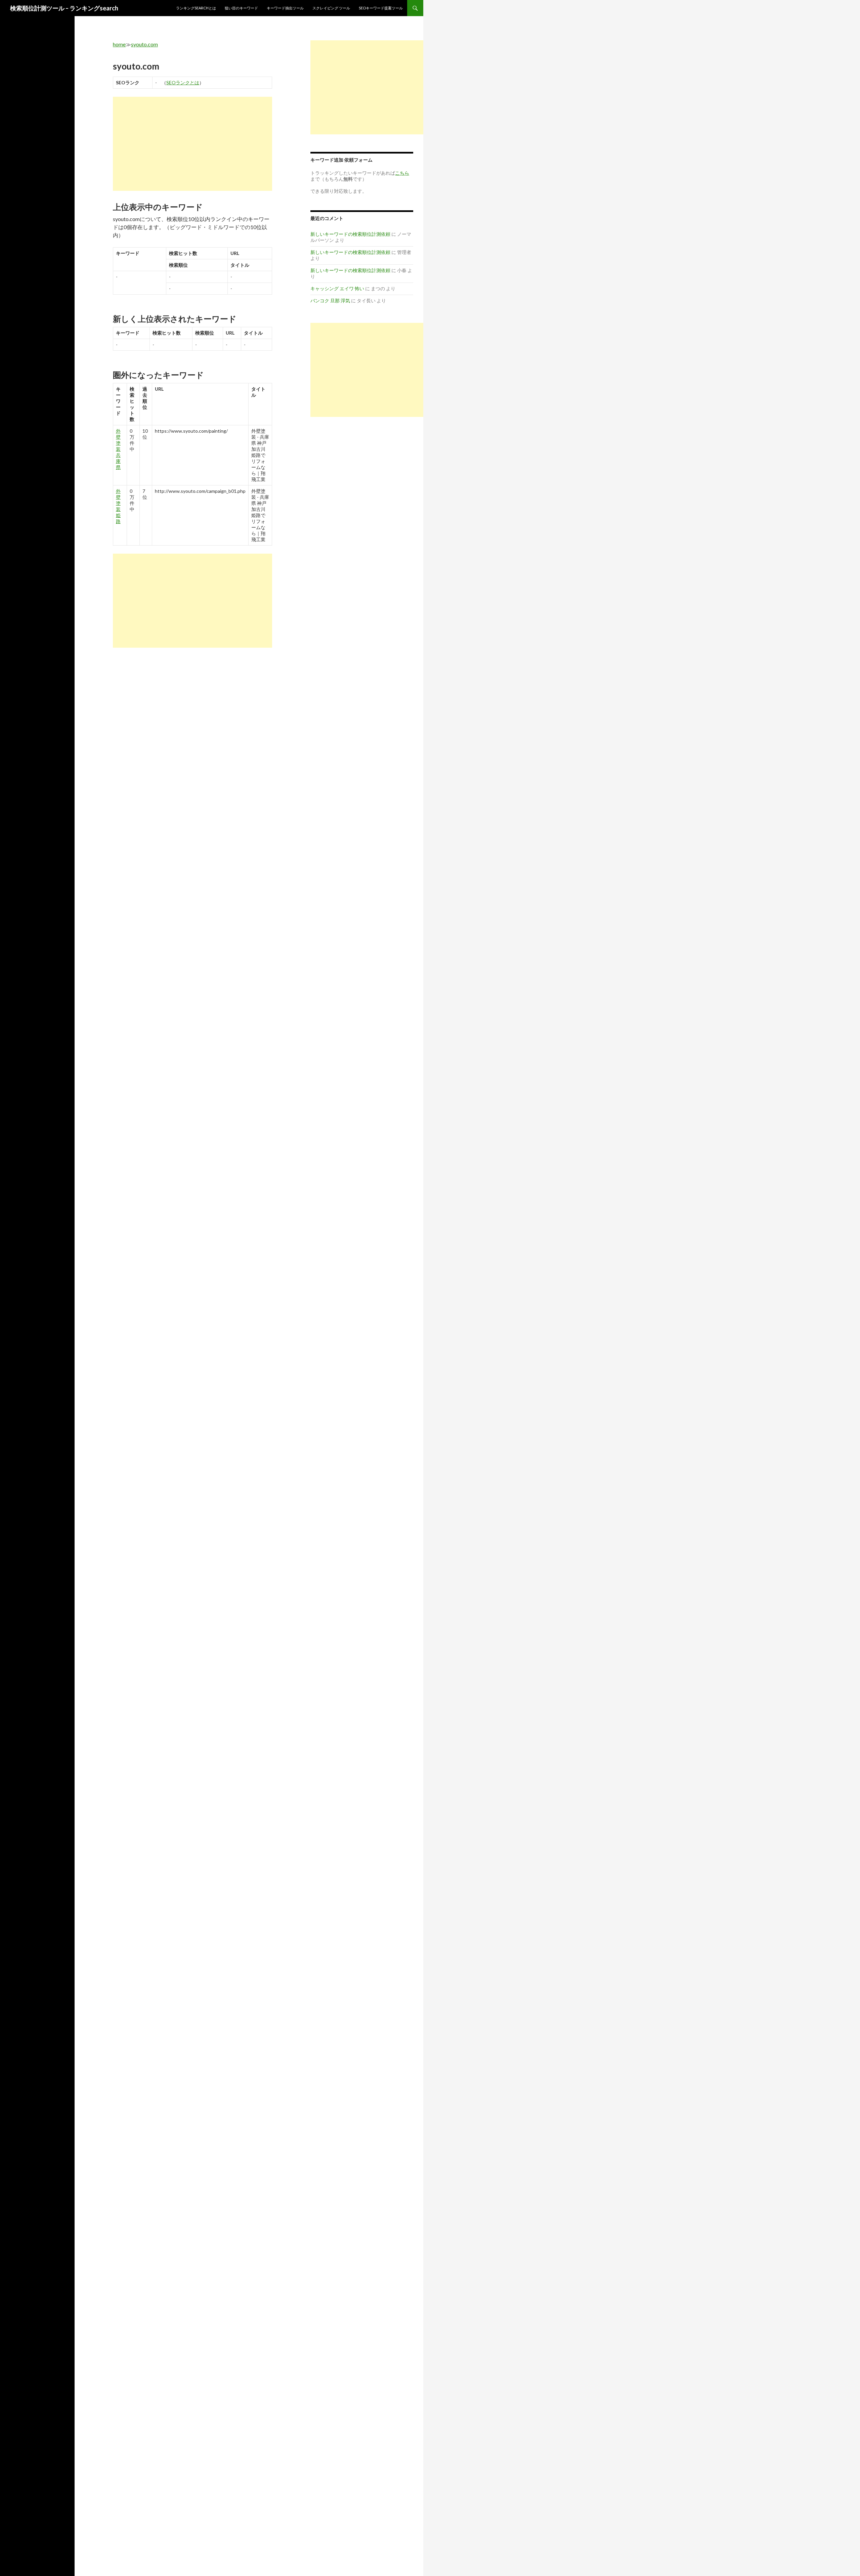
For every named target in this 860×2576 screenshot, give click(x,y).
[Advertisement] (192, 144)
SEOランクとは (183, 82)
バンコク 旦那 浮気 (330, 300)
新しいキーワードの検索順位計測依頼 (350, 234)
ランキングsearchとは (196, 8)
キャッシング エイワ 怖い (337, 288)
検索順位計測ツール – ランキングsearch (64, 8)
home (119, 44)
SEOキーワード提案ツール (381, 8)
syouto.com (144, 44)
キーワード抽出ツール (285, 8)
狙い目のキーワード (241, 8)
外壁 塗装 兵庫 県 (118, 449)
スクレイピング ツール (331, 8)
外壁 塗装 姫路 (118, 506)
